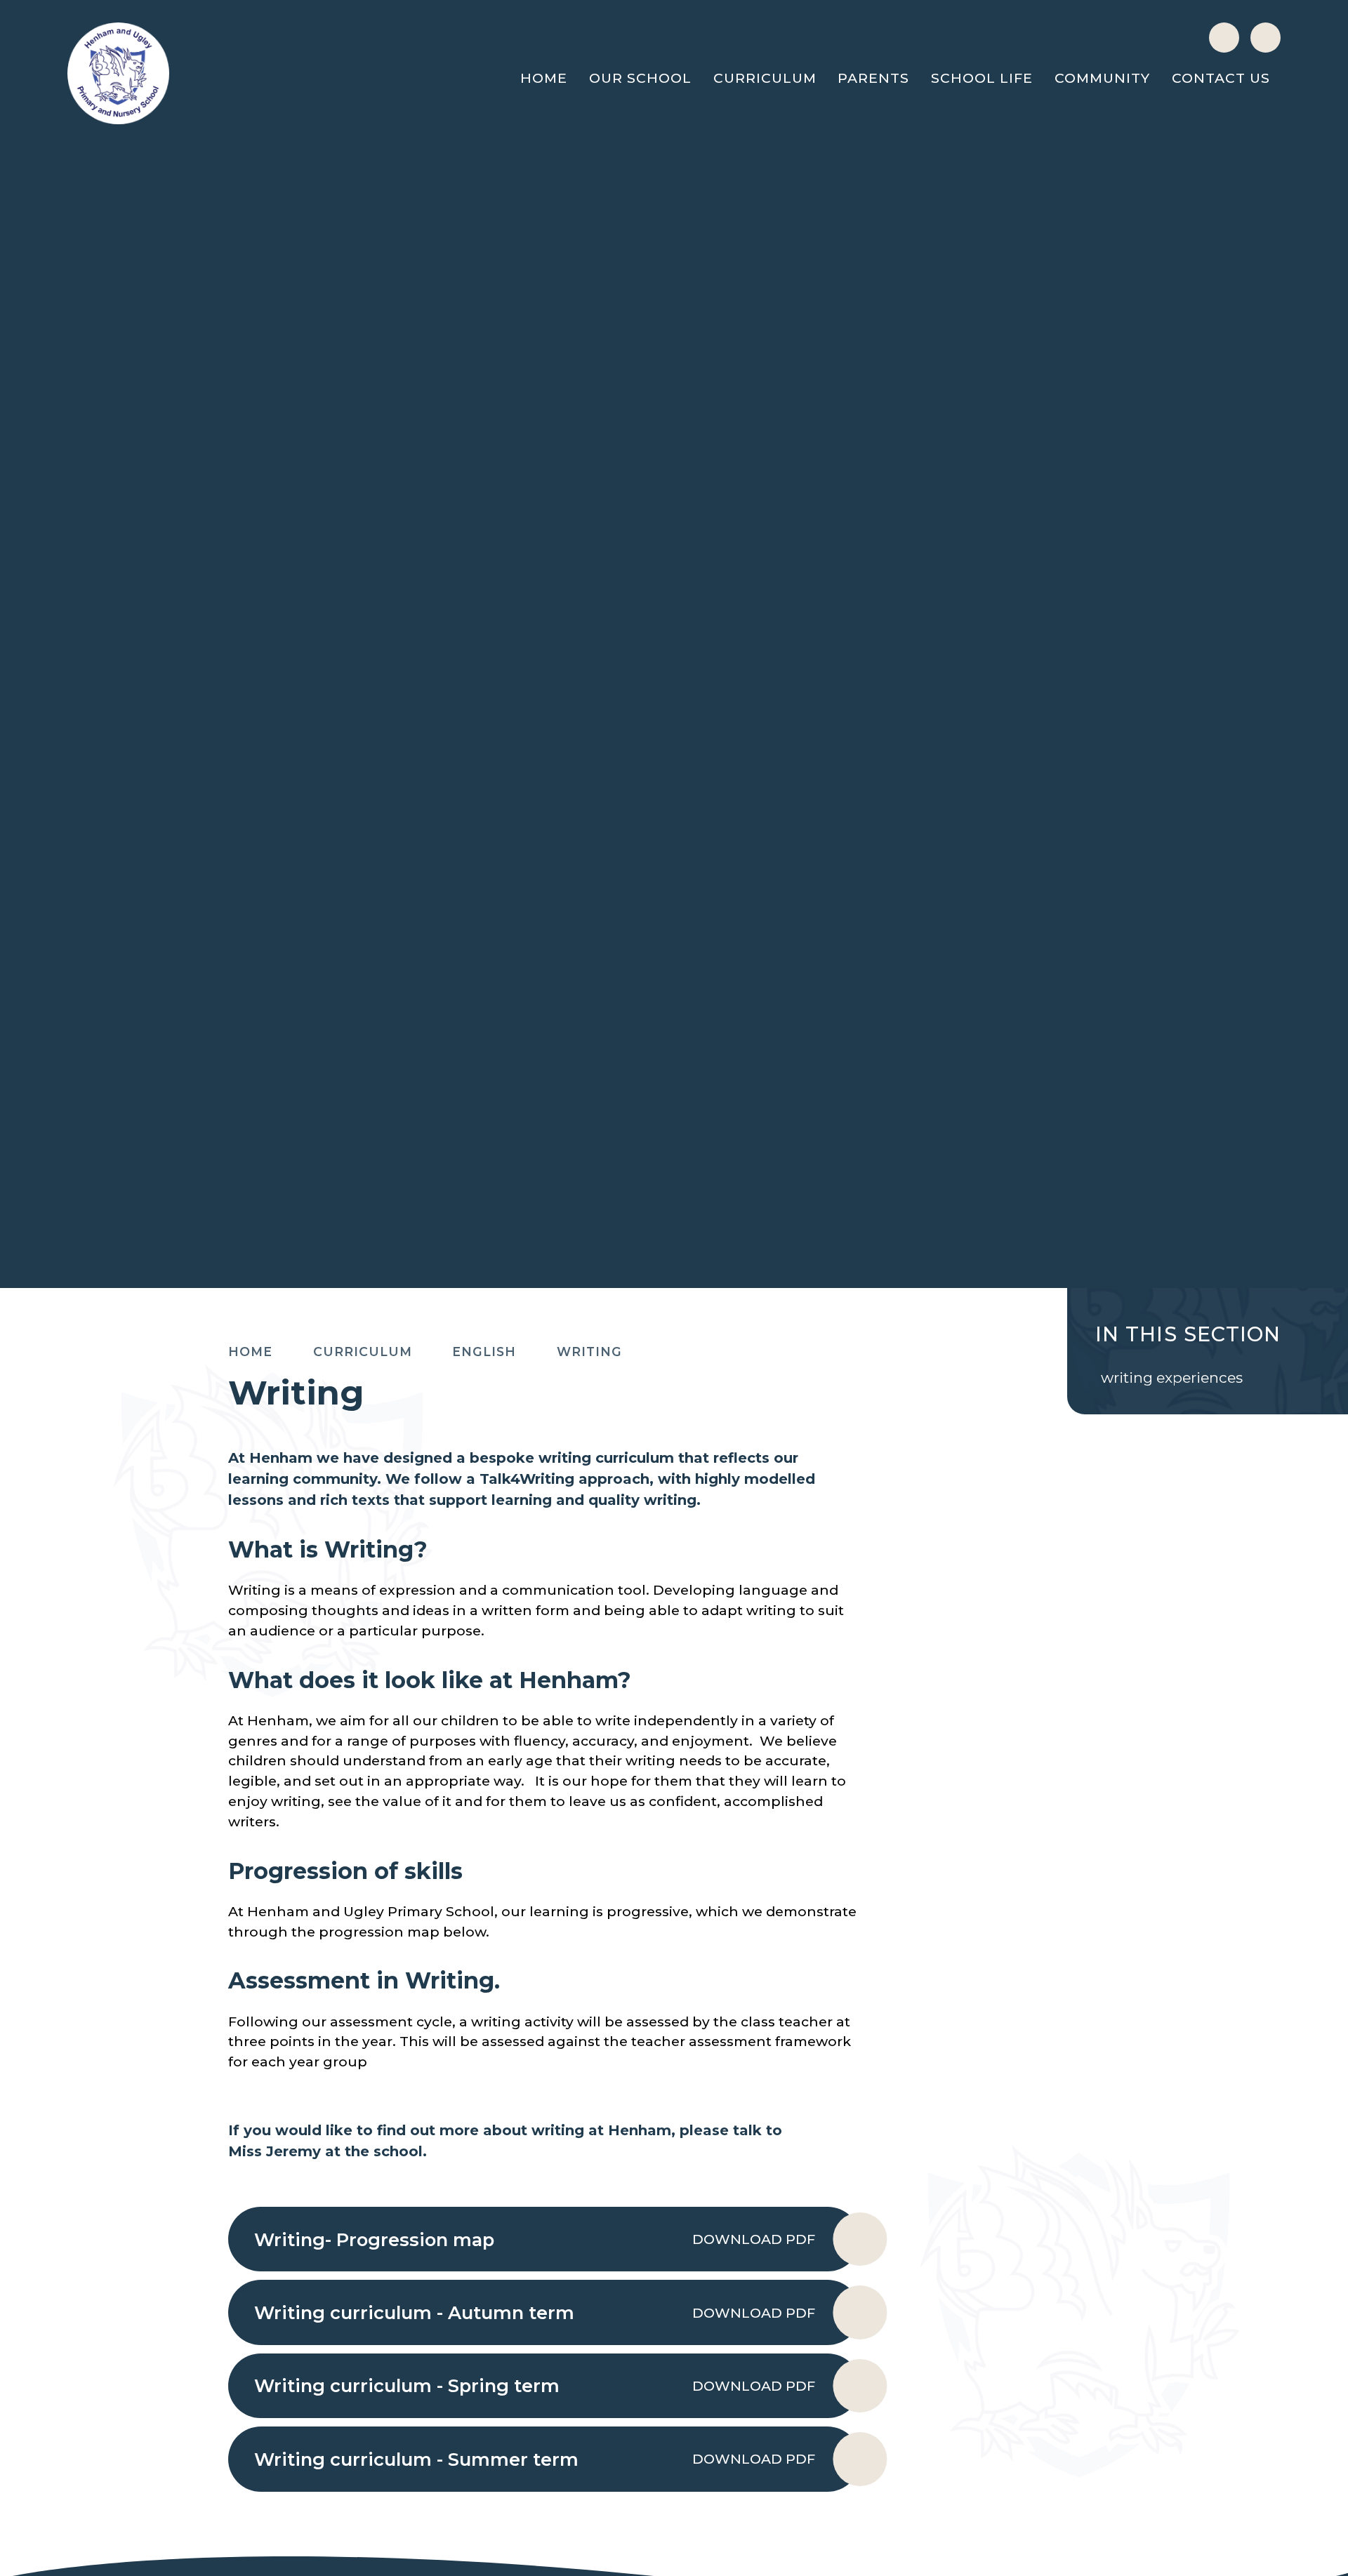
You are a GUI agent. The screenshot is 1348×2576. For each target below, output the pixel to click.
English (484, 1352)
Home (250, 1352)
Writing (589, 1352)
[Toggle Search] (1266, 38)
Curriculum (363, 1352)
